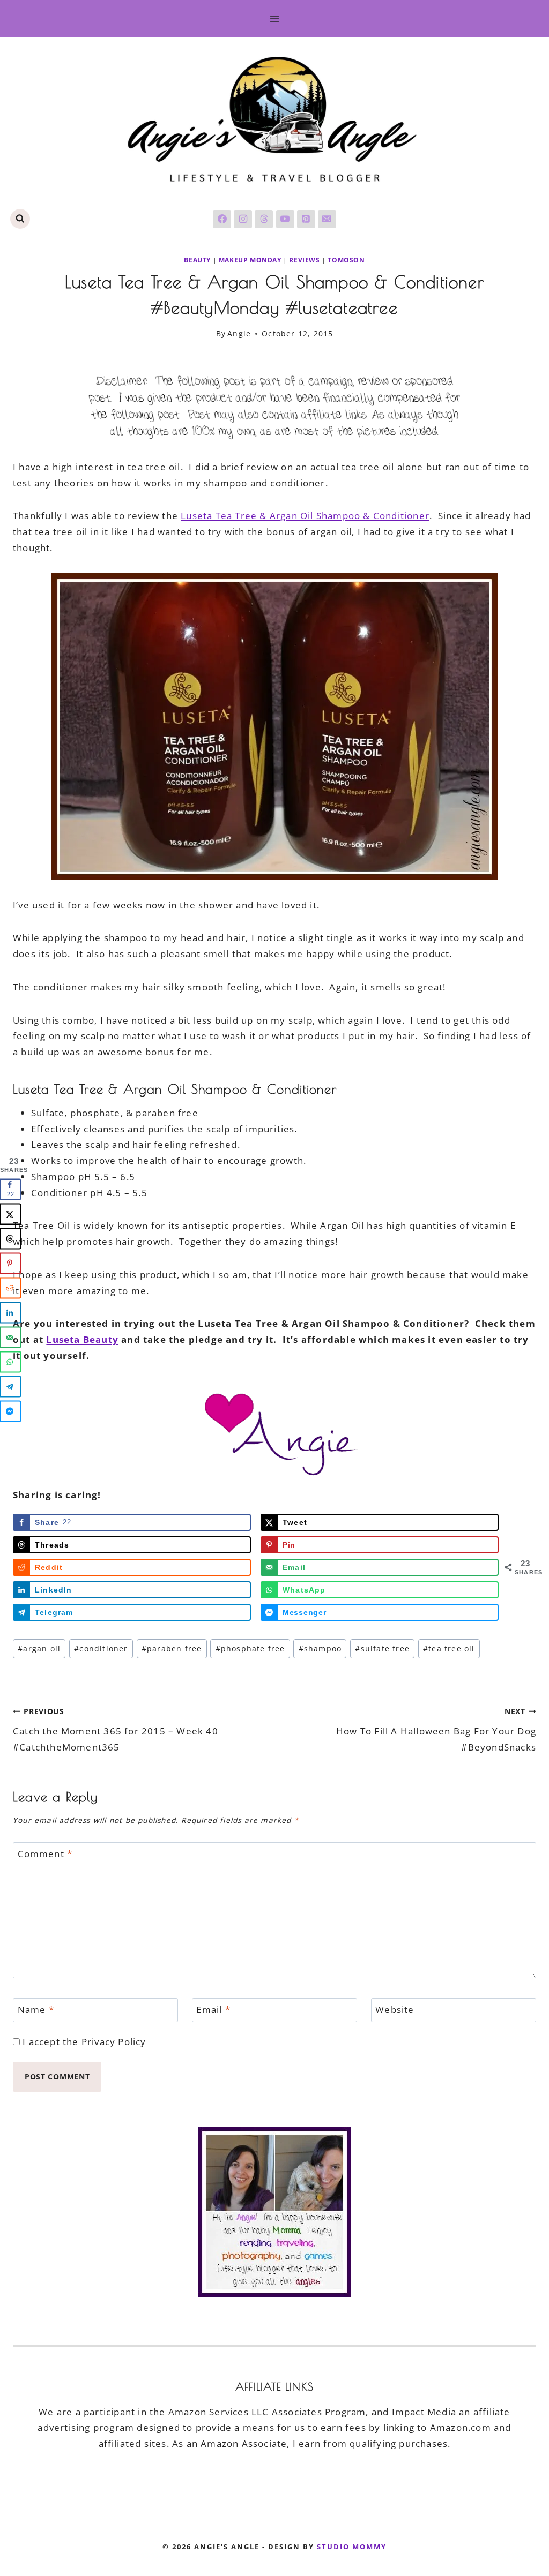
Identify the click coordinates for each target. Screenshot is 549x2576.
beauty (197, 260)
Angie (239, 333)
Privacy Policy (114, 2042)
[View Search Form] (20, 219)
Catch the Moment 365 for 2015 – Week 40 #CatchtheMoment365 (116, 1730)
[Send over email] (11, 1338)
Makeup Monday (250, 260)
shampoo (320, 1649)
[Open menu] (275, 18)
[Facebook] (222, 219)
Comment (45, 1854)
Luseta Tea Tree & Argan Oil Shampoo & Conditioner (305, 516)
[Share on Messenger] (11, 1411)
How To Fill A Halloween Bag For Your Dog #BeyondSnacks (436, 1730)
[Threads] (264, 219)
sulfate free (382, 1649)
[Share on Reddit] (11, 1288)
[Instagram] (243, 219)
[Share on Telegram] (11, 1387)
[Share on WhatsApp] (11, 1362)
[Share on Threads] (11, 1239)
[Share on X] (11, 1214)
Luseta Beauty (82, 1339)
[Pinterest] (306, 219)
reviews (304, 260)
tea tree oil (449, 1649)
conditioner (101, 1649)
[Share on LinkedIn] (11, 1313)
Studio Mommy (352, 2547)
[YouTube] (285, 219)
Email (213, 2010)
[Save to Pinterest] (11, 1264)
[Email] (327, 219)
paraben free (172, 1649)
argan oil (39, 1649)
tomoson (346, 260)
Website (395, 2010)
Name (36, 2010)
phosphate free (250, 1649)
